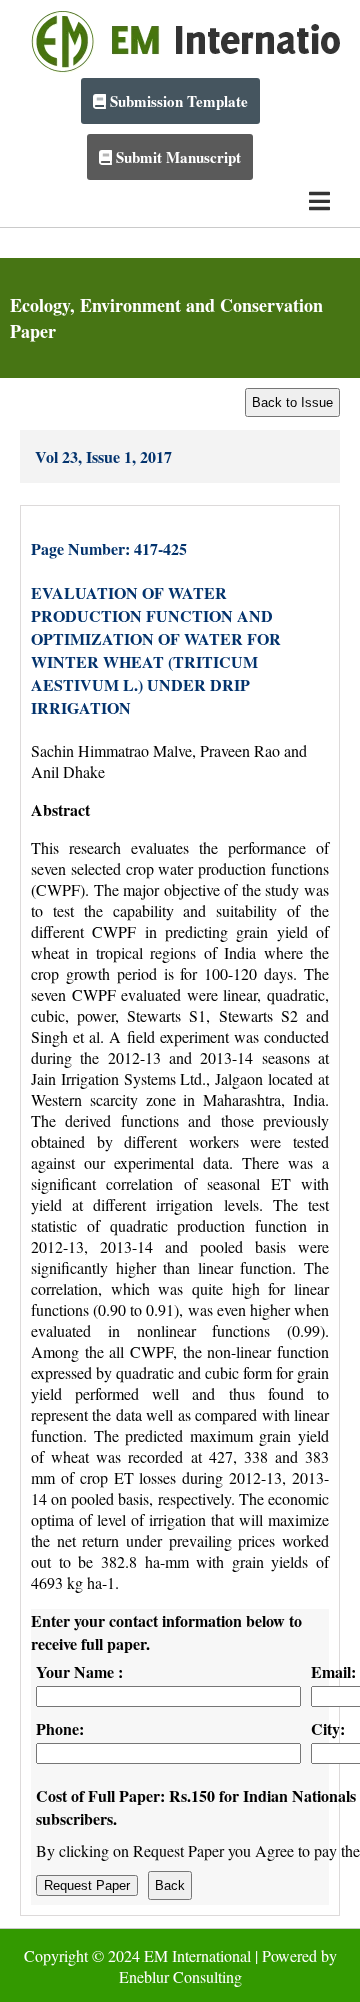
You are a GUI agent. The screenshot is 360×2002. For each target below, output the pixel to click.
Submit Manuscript (176, 157)
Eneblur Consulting (180, 1976)
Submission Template (177, 101)
